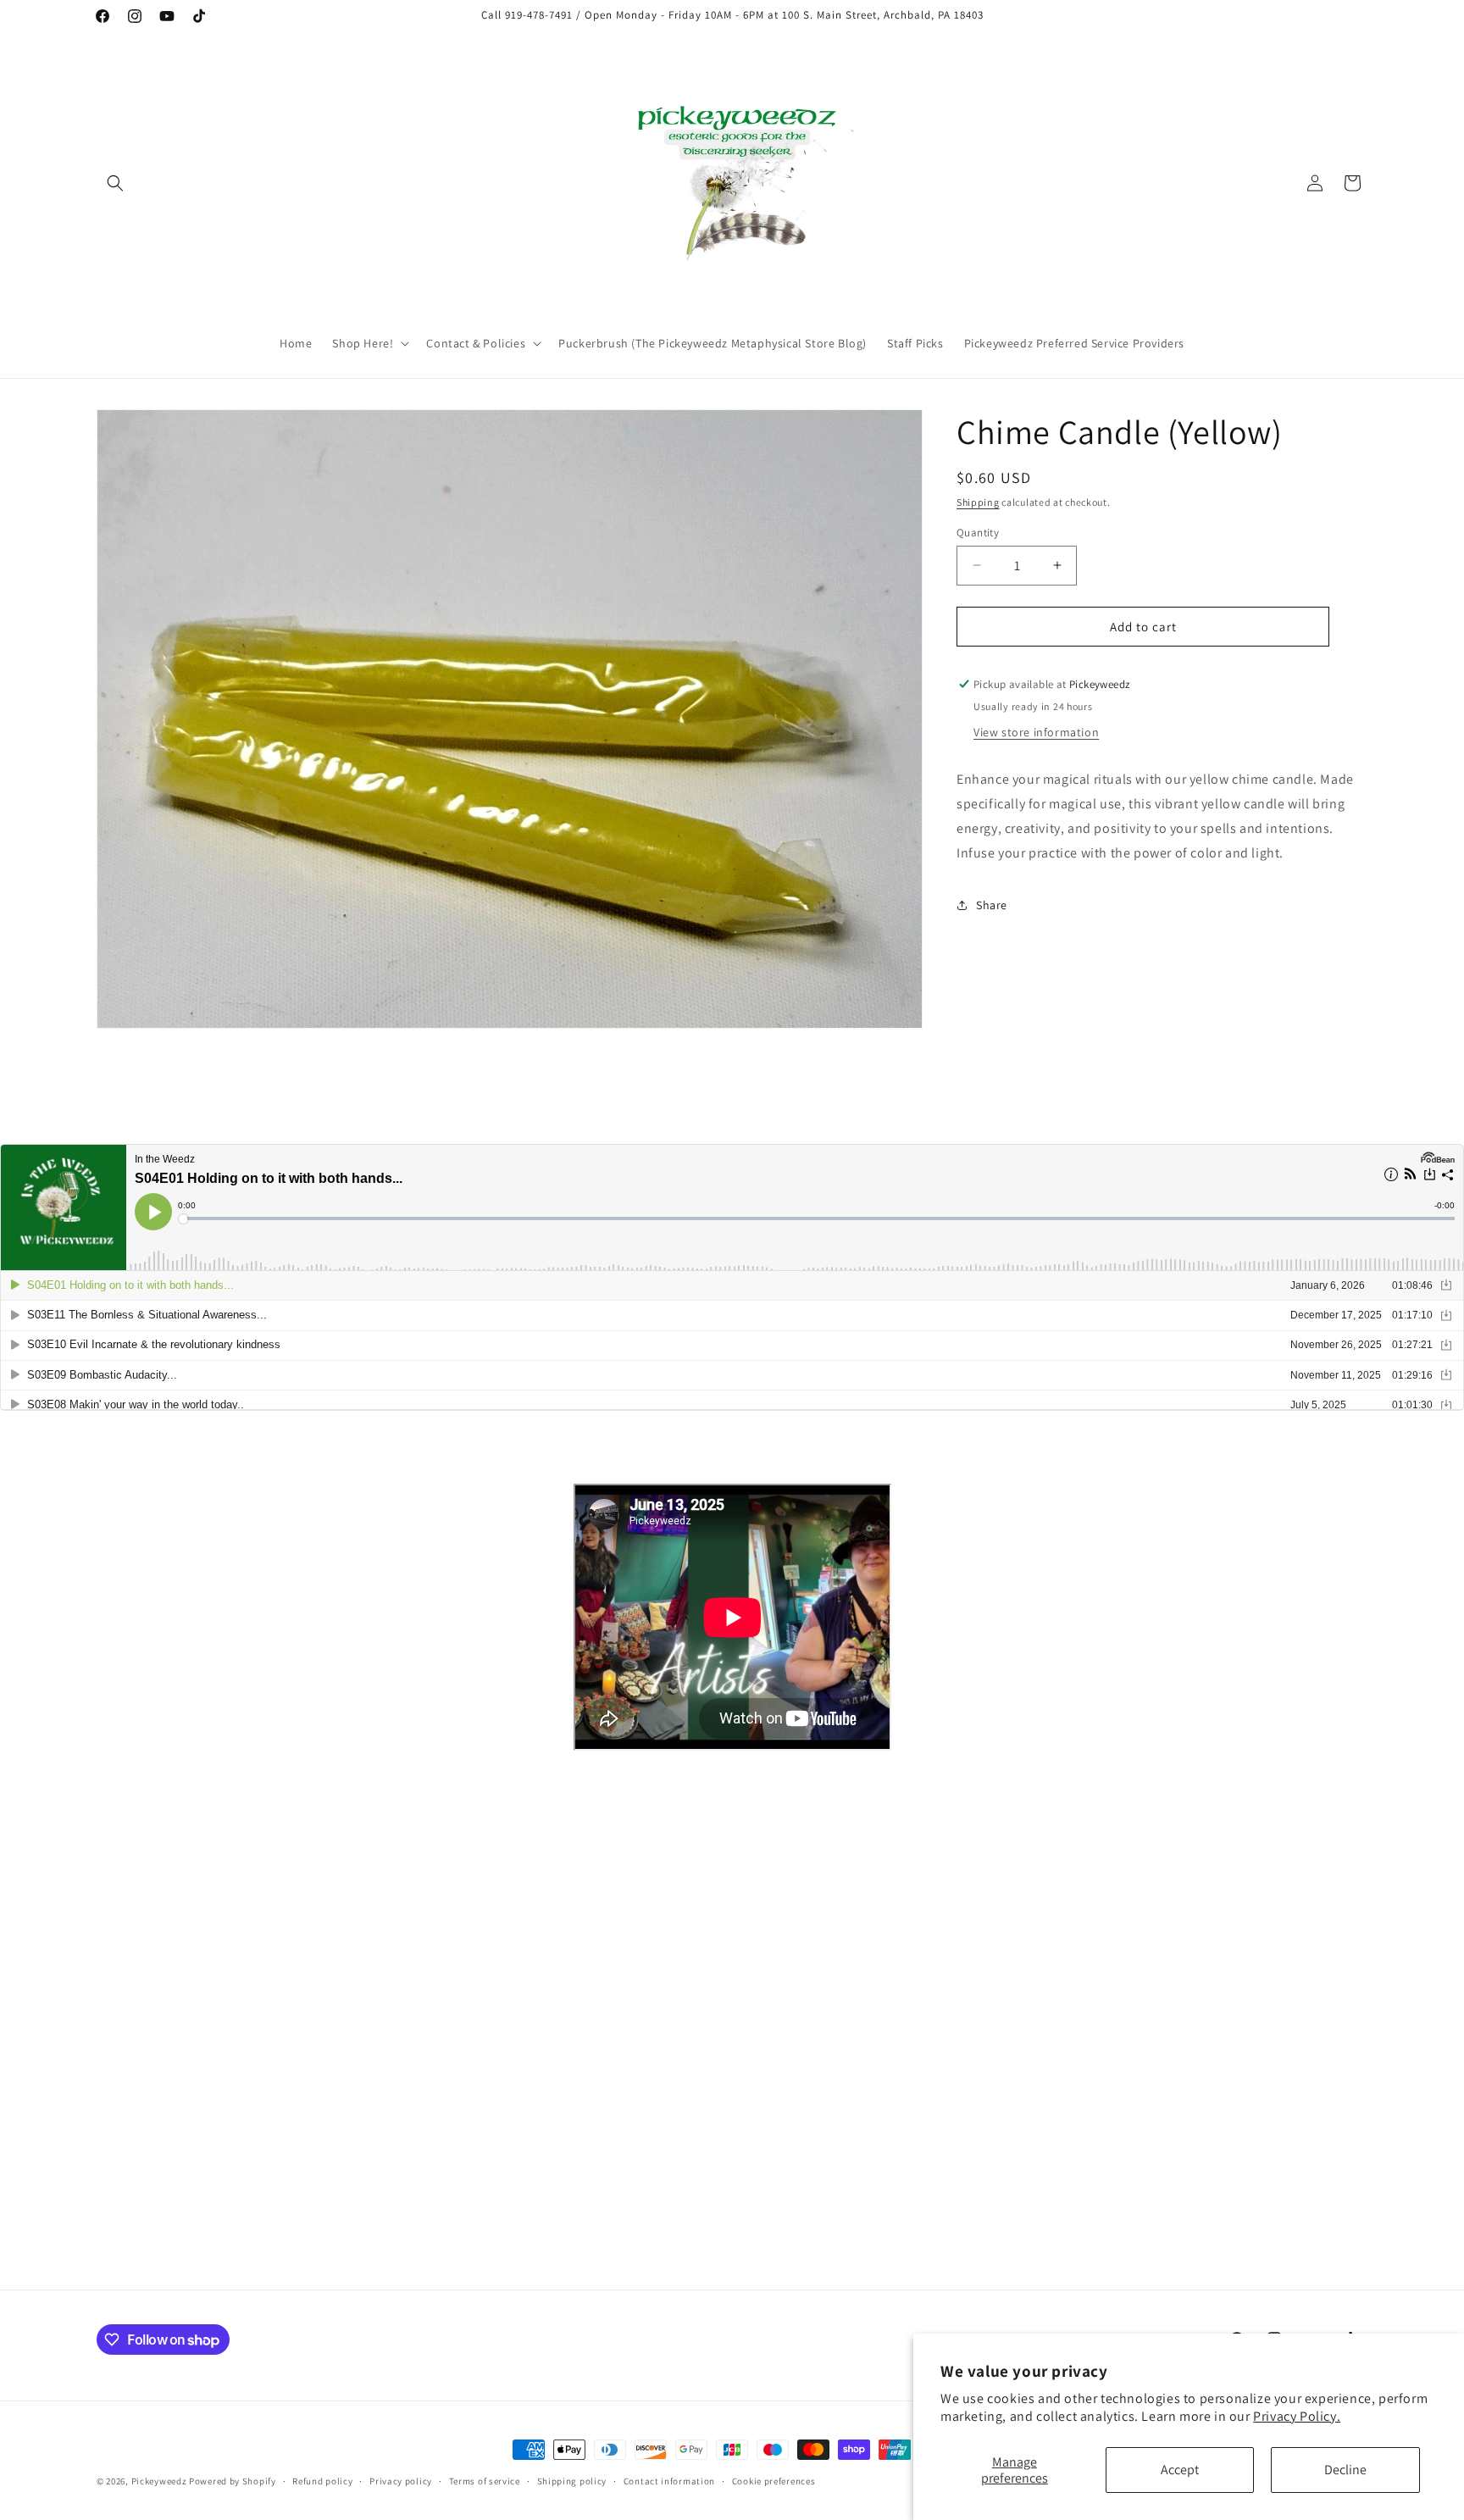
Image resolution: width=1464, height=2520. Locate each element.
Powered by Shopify (233, 2481)
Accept (1180, 2470)
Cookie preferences (774, 2481)
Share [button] (992, 904)
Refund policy (322, 2481)
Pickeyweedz (159, 2481)
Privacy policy (401, 2481)
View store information (1036, 731)
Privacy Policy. (1297, 2416)
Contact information (669, 2481)
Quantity (978, 532)
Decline (1345, 2470)
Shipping (978, 502)
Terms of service (485, 2481)
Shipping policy (572, 2481)
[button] (115, 183)
